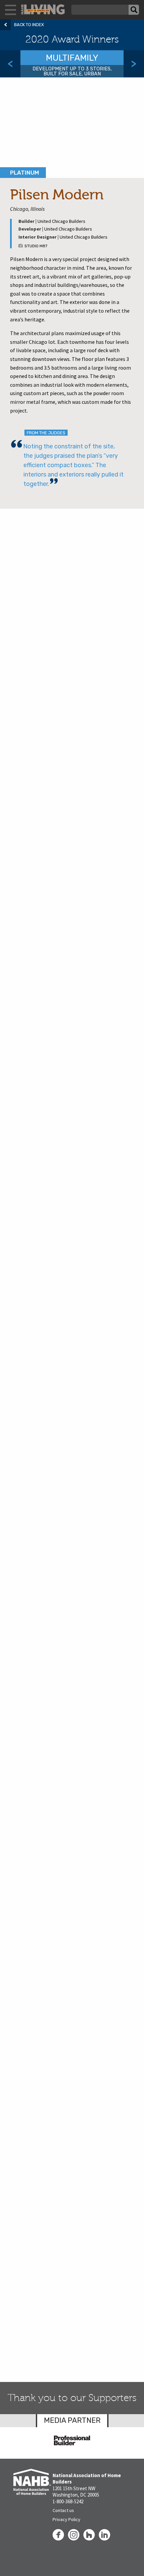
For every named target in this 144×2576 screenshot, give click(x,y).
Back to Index (29, 25)
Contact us (63, 2510)
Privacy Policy (66, 2519)
